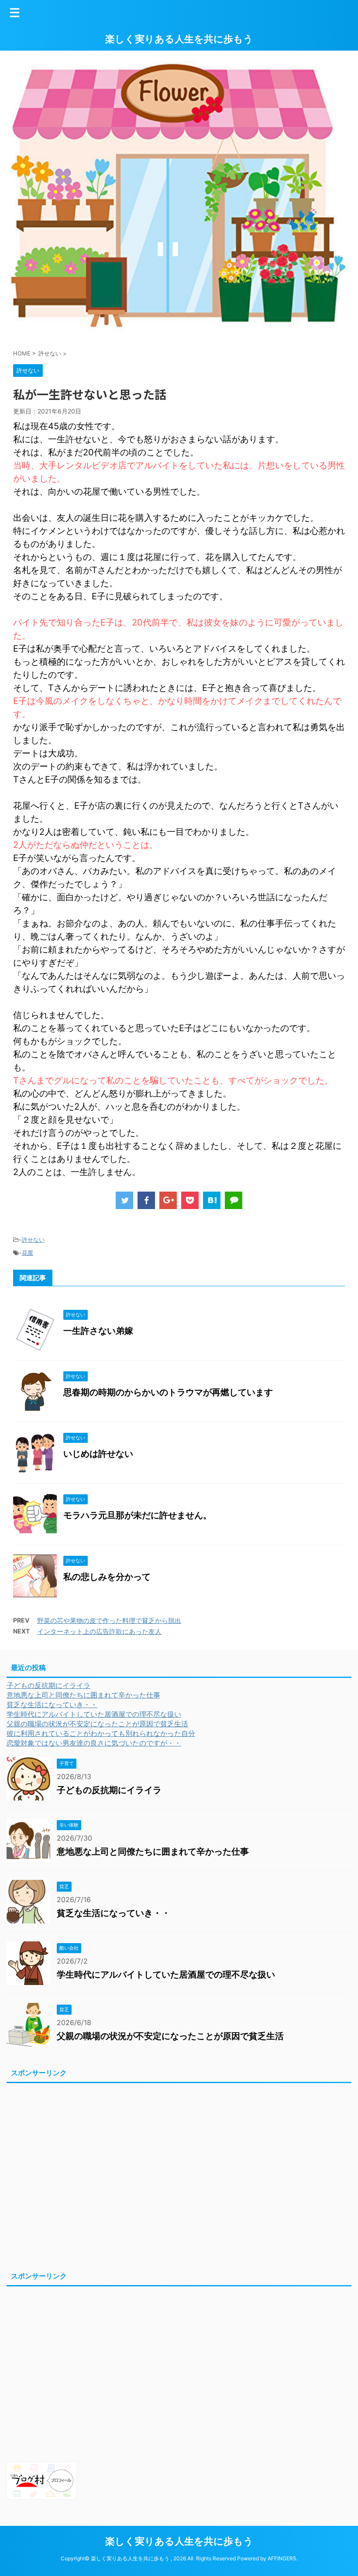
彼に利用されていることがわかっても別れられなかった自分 (101, 1733)
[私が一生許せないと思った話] (212, 1200)
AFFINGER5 (282, 2558)
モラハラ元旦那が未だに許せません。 (138, 1515)
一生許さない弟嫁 (98, 1331)
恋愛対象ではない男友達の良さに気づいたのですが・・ (94, 1743)
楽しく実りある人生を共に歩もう (179, 39)
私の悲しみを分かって (107, 1577)
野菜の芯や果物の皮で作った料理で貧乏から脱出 (109, 1621)
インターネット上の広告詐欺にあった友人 (99, 1631)
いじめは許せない (98, 1454)
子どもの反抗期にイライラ (48, 1685)
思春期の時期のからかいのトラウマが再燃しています (172, 1392)
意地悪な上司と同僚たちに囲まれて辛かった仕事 (83, 1695)
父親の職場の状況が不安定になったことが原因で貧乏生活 (97, 1724)
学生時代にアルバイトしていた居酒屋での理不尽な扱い (94, 1714)
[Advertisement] (179, 2176)
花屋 (28, 1253)
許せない (33, 1240)
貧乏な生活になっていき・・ (52, 1705)
